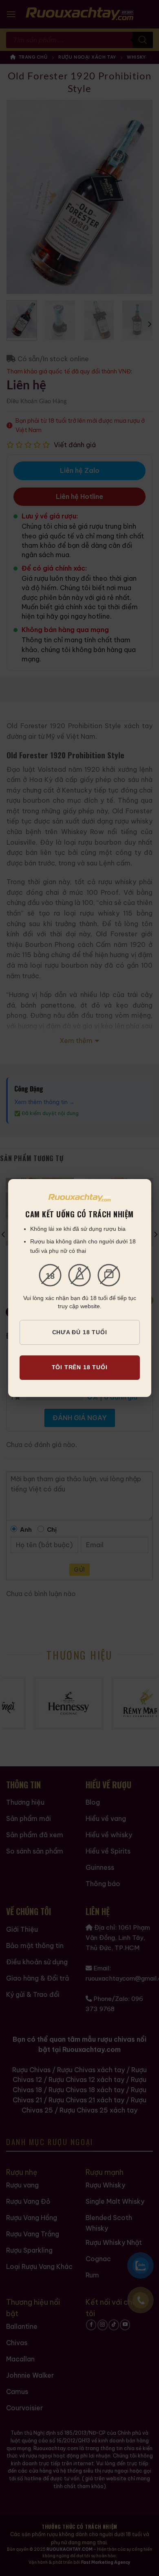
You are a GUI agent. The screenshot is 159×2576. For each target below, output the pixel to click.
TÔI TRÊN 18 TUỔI (80, 1367)
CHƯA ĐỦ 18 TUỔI (80, 1332)
